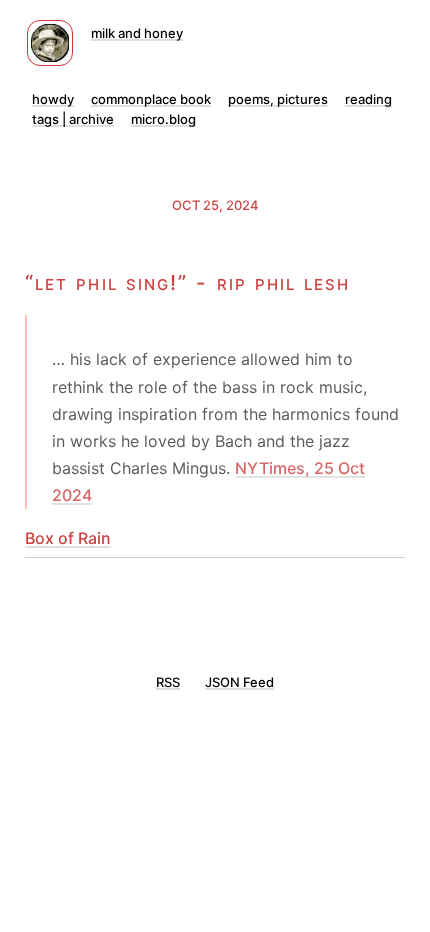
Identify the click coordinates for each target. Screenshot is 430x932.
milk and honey (137, 33)
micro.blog (163, 119)
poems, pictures (278, 99)
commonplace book (151, 99)
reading (368, 99)
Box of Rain (68, 538)
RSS (168, 682)
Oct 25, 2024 (215, 205)
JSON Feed (239, 682)
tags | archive (73, 119)
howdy (53, 99)
